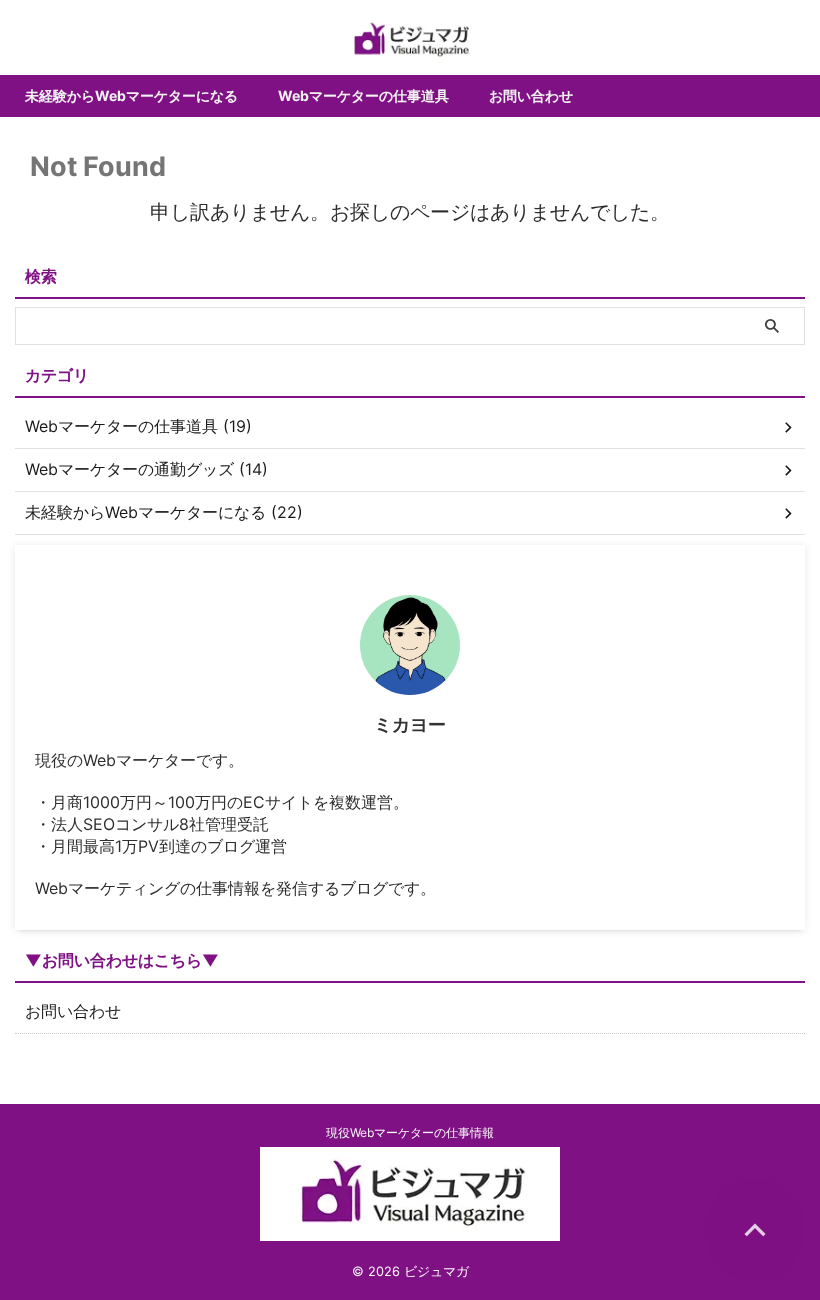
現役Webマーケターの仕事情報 (410, 1132)
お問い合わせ (531, 95)
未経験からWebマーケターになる (131, 95)
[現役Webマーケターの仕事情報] (410, 40)
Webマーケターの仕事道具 (363, 95)
